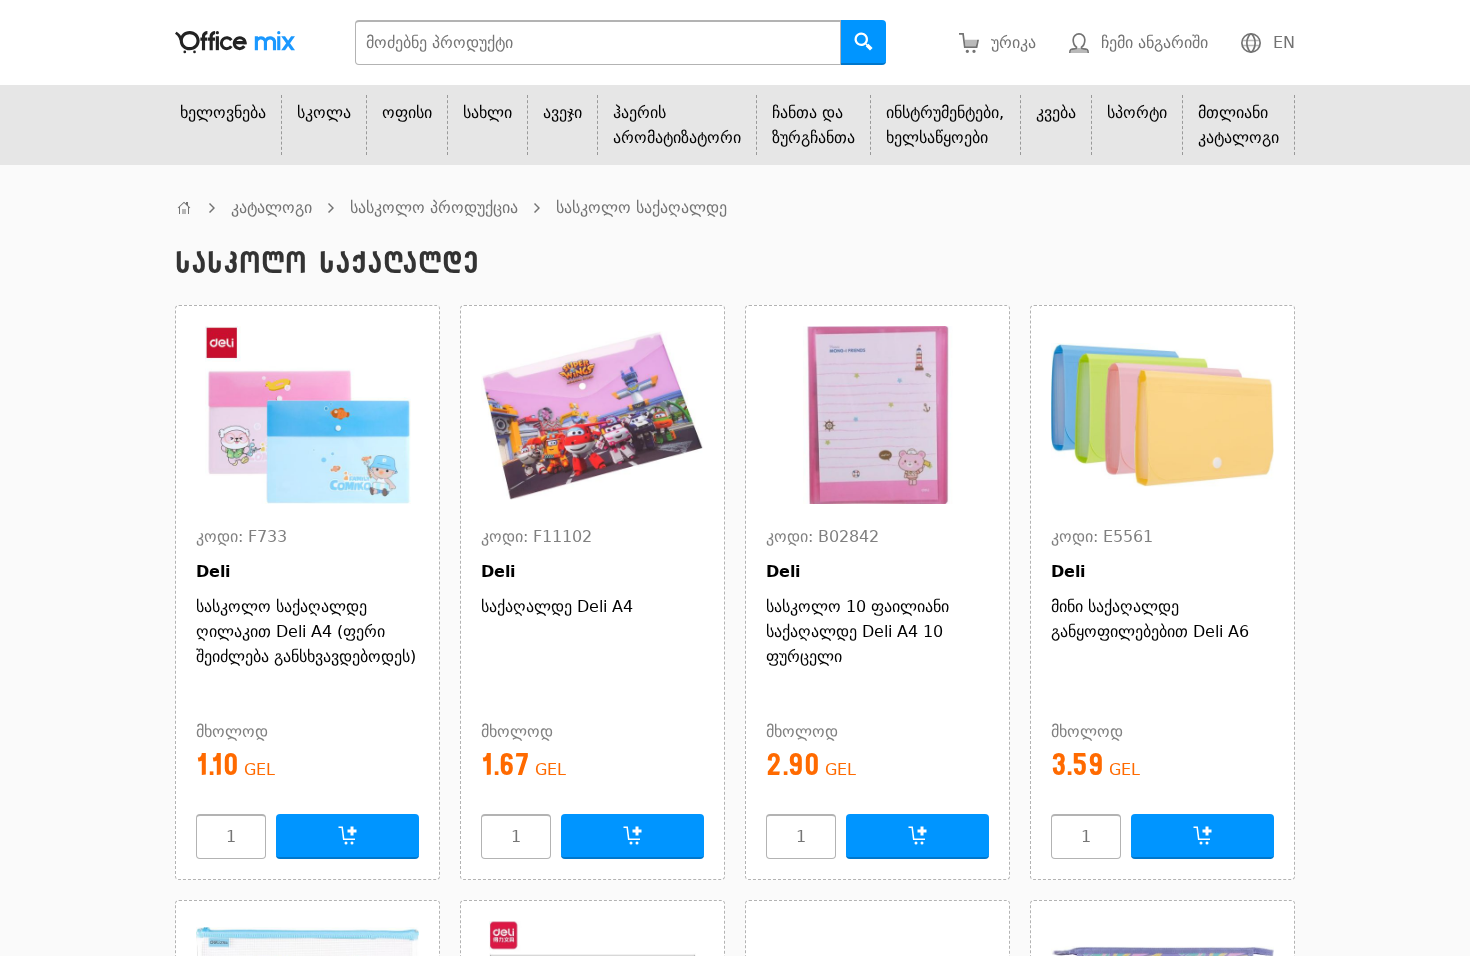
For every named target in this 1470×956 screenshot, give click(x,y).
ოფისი (407, 112)
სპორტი (1137, 112)
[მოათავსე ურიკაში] (347, 836)
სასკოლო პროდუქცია (434, 207)
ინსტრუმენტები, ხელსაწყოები (945, 125)
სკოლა (324, 112)
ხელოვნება (223, 112)
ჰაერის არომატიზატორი (677, 125)
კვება (1056, 112)
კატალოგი (271, 207)
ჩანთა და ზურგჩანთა (813, 125)
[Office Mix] (235, 42)
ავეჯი (562, 112)
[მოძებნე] (863, 42)
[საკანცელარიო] (184, 207)
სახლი (487, 112)
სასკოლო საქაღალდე (641, 207)
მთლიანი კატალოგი (1238, 125)
